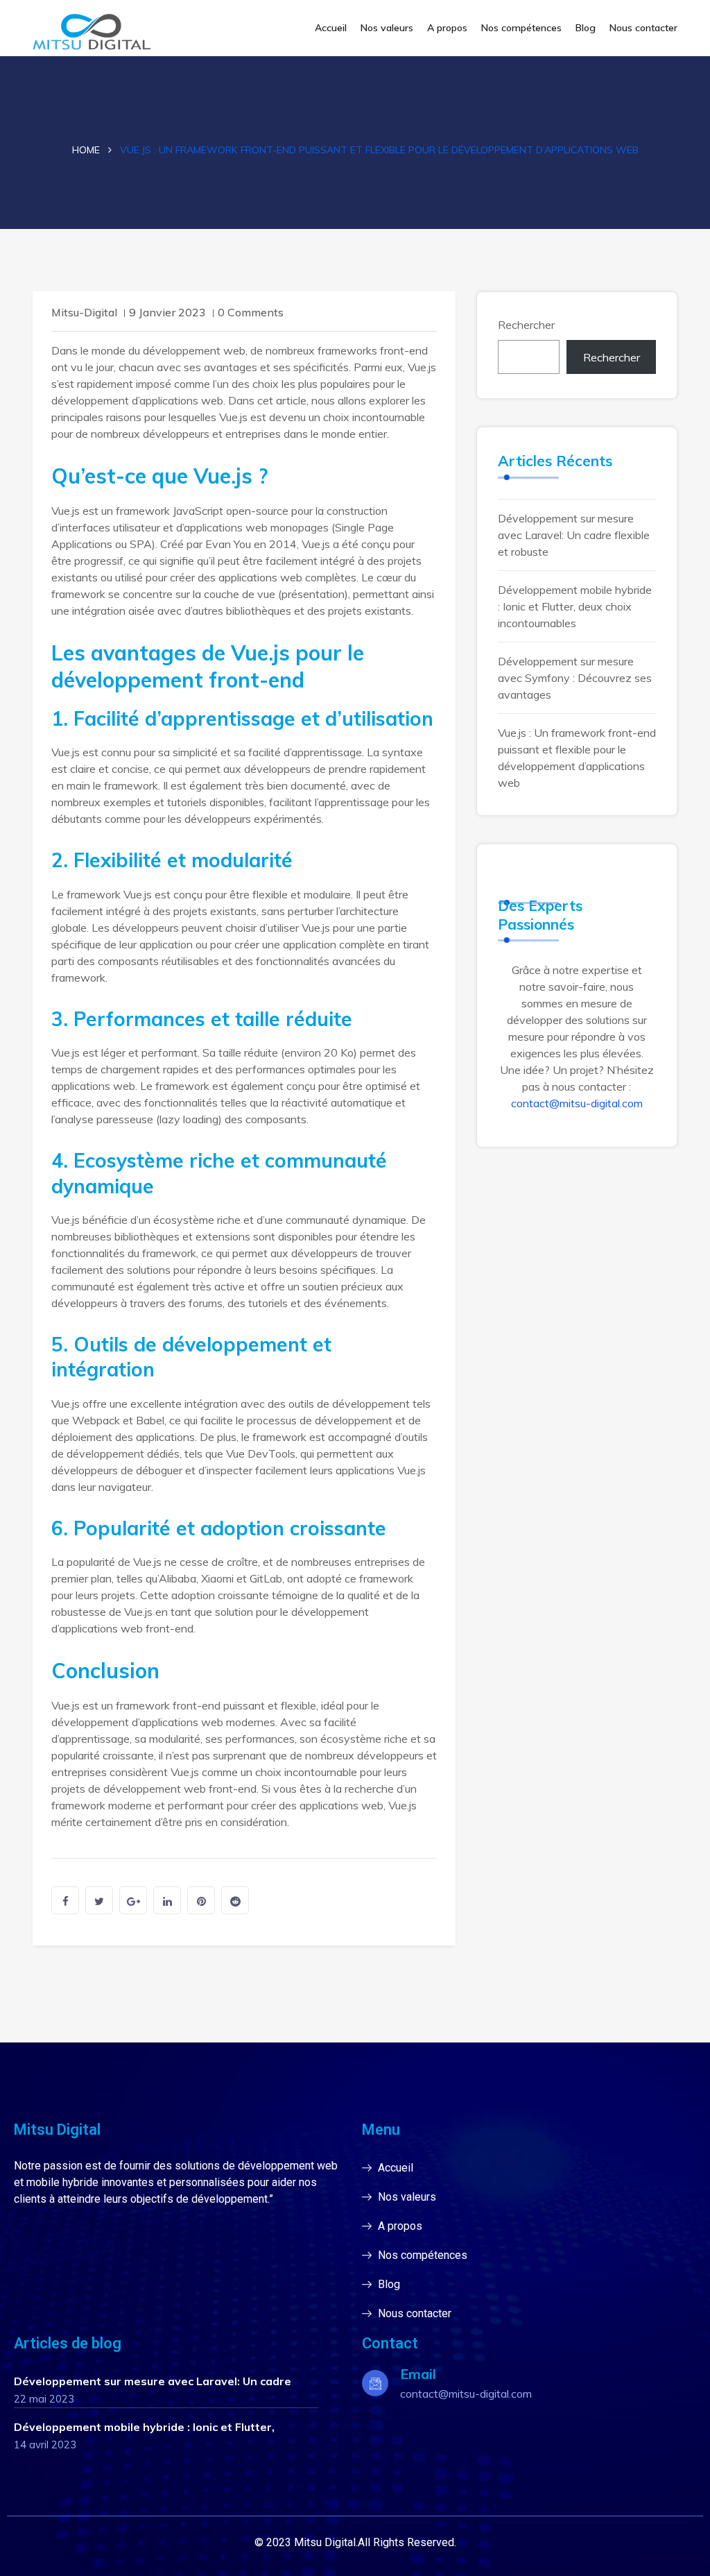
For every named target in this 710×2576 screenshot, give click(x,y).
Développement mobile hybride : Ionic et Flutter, (144, 2427)
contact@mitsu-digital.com (577, 1103)
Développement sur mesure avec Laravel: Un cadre (153, 2381)
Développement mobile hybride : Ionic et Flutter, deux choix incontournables (575, 606)
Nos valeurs (387, 28)
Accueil (331, 28)
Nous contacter (643, 28)
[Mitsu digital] (105, 34)
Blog (586, 28)
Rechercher (526, 325)
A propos (447, 28)
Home (86, 150)
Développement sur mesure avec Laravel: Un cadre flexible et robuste (574, 535)
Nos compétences (521, 28)
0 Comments (251, 312)
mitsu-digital (84, 312)
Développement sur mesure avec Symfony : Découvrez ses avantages (575, 678)
